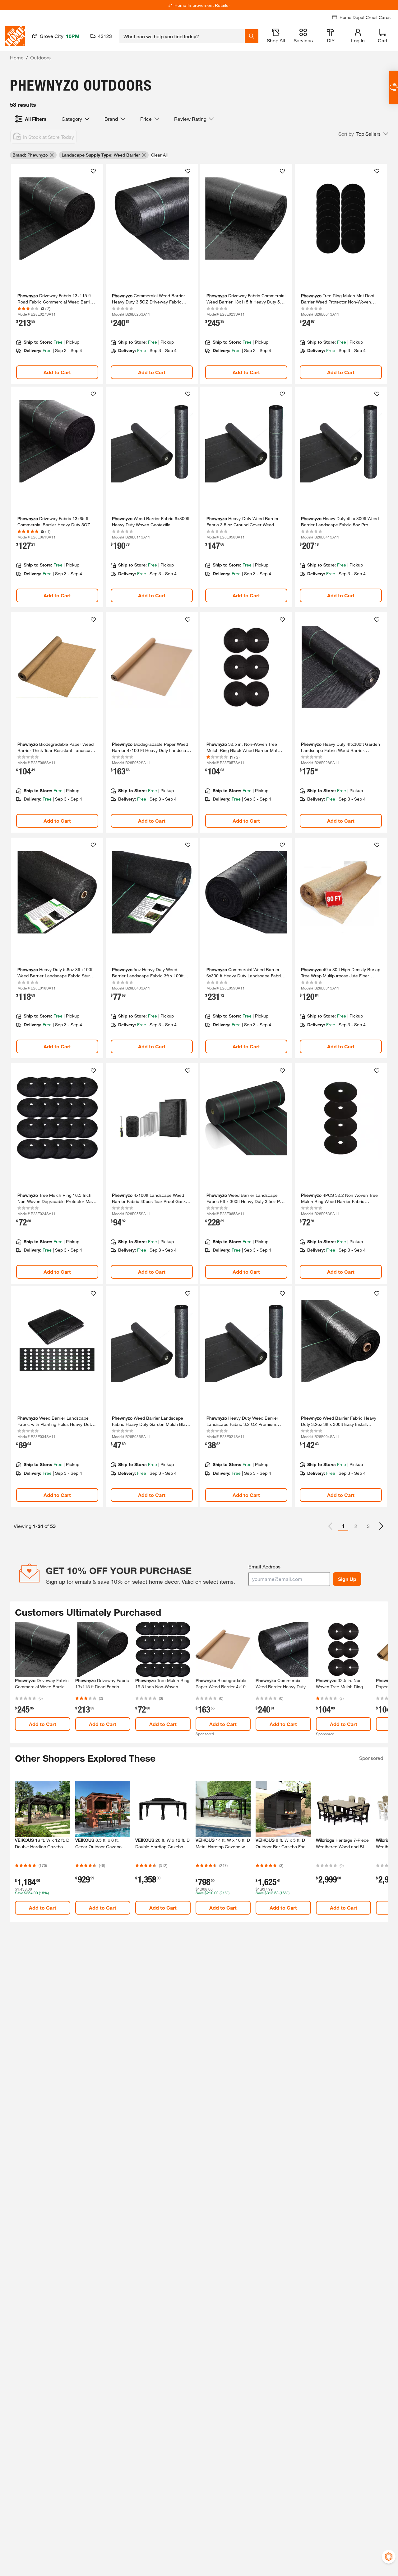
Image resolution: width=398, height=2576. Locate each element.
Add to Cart (57, 372)
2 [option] (356, 1526)
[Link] (57, 274)
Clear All (159, 155)
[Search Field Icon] (252, 36)
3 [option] (368, 1526)
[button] (363, 134)
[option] (381, 1526)
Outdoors (40, 57)
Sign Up (347, 1579)
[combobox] (182, 36)
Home (17, 57)
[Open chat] (393, 87)
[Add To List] (93, 171)
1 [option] (343, 1526)
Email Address (264, 1566)
